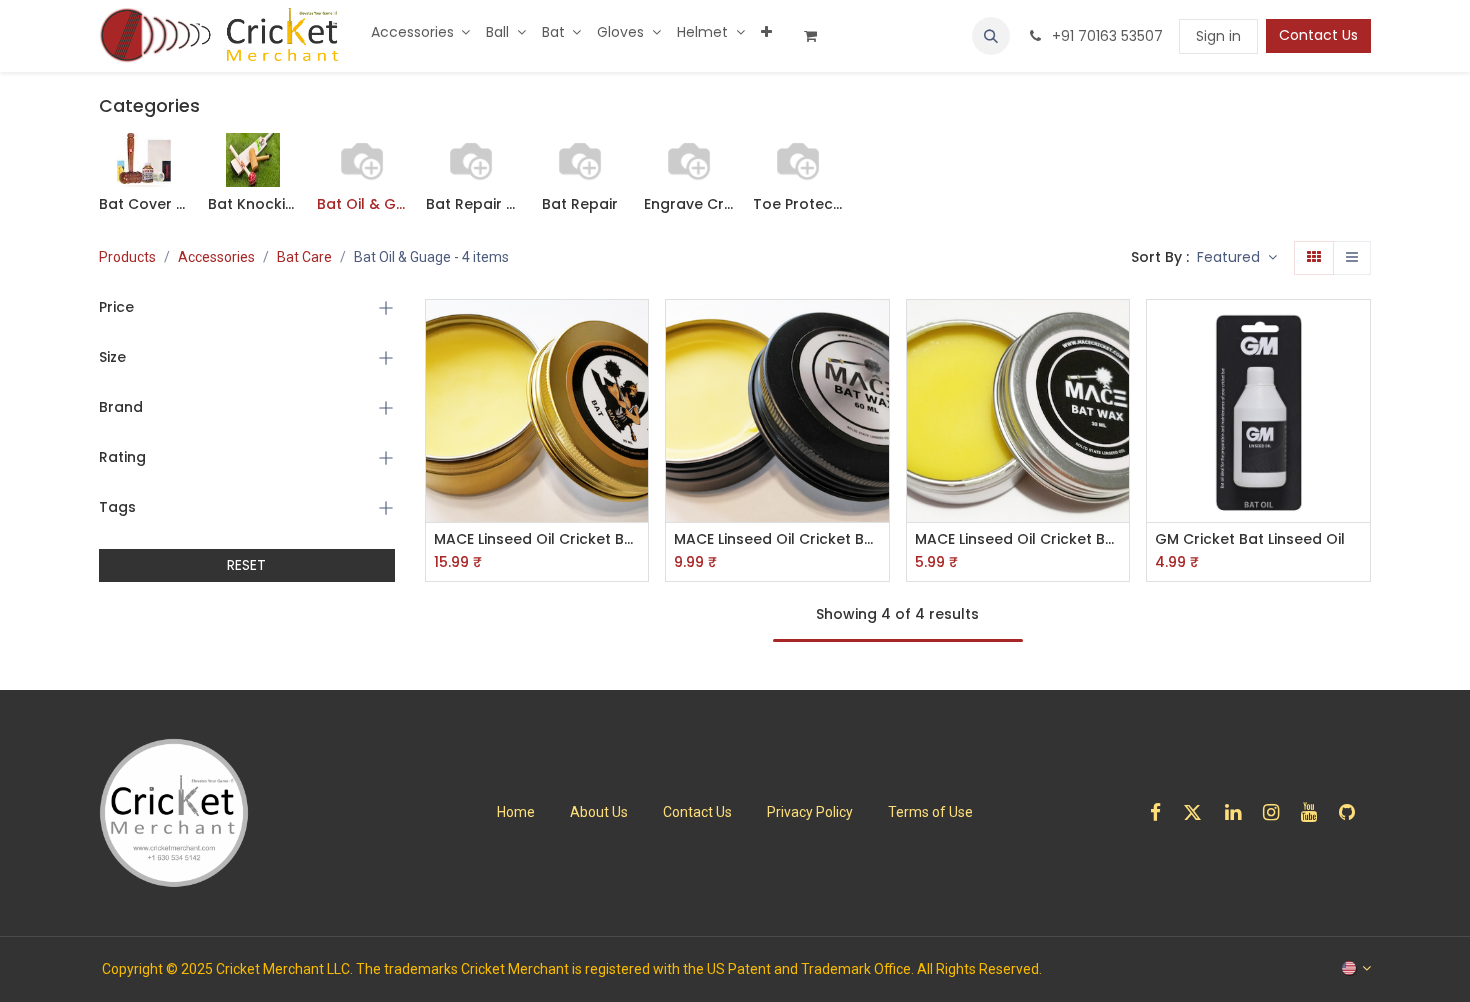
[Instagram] (1277, 812)
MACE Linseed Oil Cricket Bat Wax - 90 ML (537, 539)
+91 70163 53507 (1105, 36)
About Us (599, 812)
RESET (246, 565)
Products (127, 257)
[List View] (1352, 258)
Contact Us (1318, 35)
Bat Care (304, 257)
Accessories (216, 257)
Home (516, 812)
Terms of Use (930, 812)
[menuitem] (421, 32)
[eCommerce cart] (818, 36)
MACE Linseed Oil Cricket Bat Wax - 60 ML (777, 539)
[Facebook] (1162, 812)
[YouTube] (1315, 812)
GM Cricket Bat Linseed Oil (1250, 539)
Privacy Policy (810, 812)
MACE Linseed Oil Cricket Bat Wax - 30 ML (1018, 539)
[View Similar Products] (635, 467)
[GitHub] (1353, 812)
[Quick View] (635, 332)
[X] (1199, 812)
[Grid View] (1314, 258)
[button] (991, 36)
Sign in (1218, 36)
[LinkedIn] (1239, 812)
